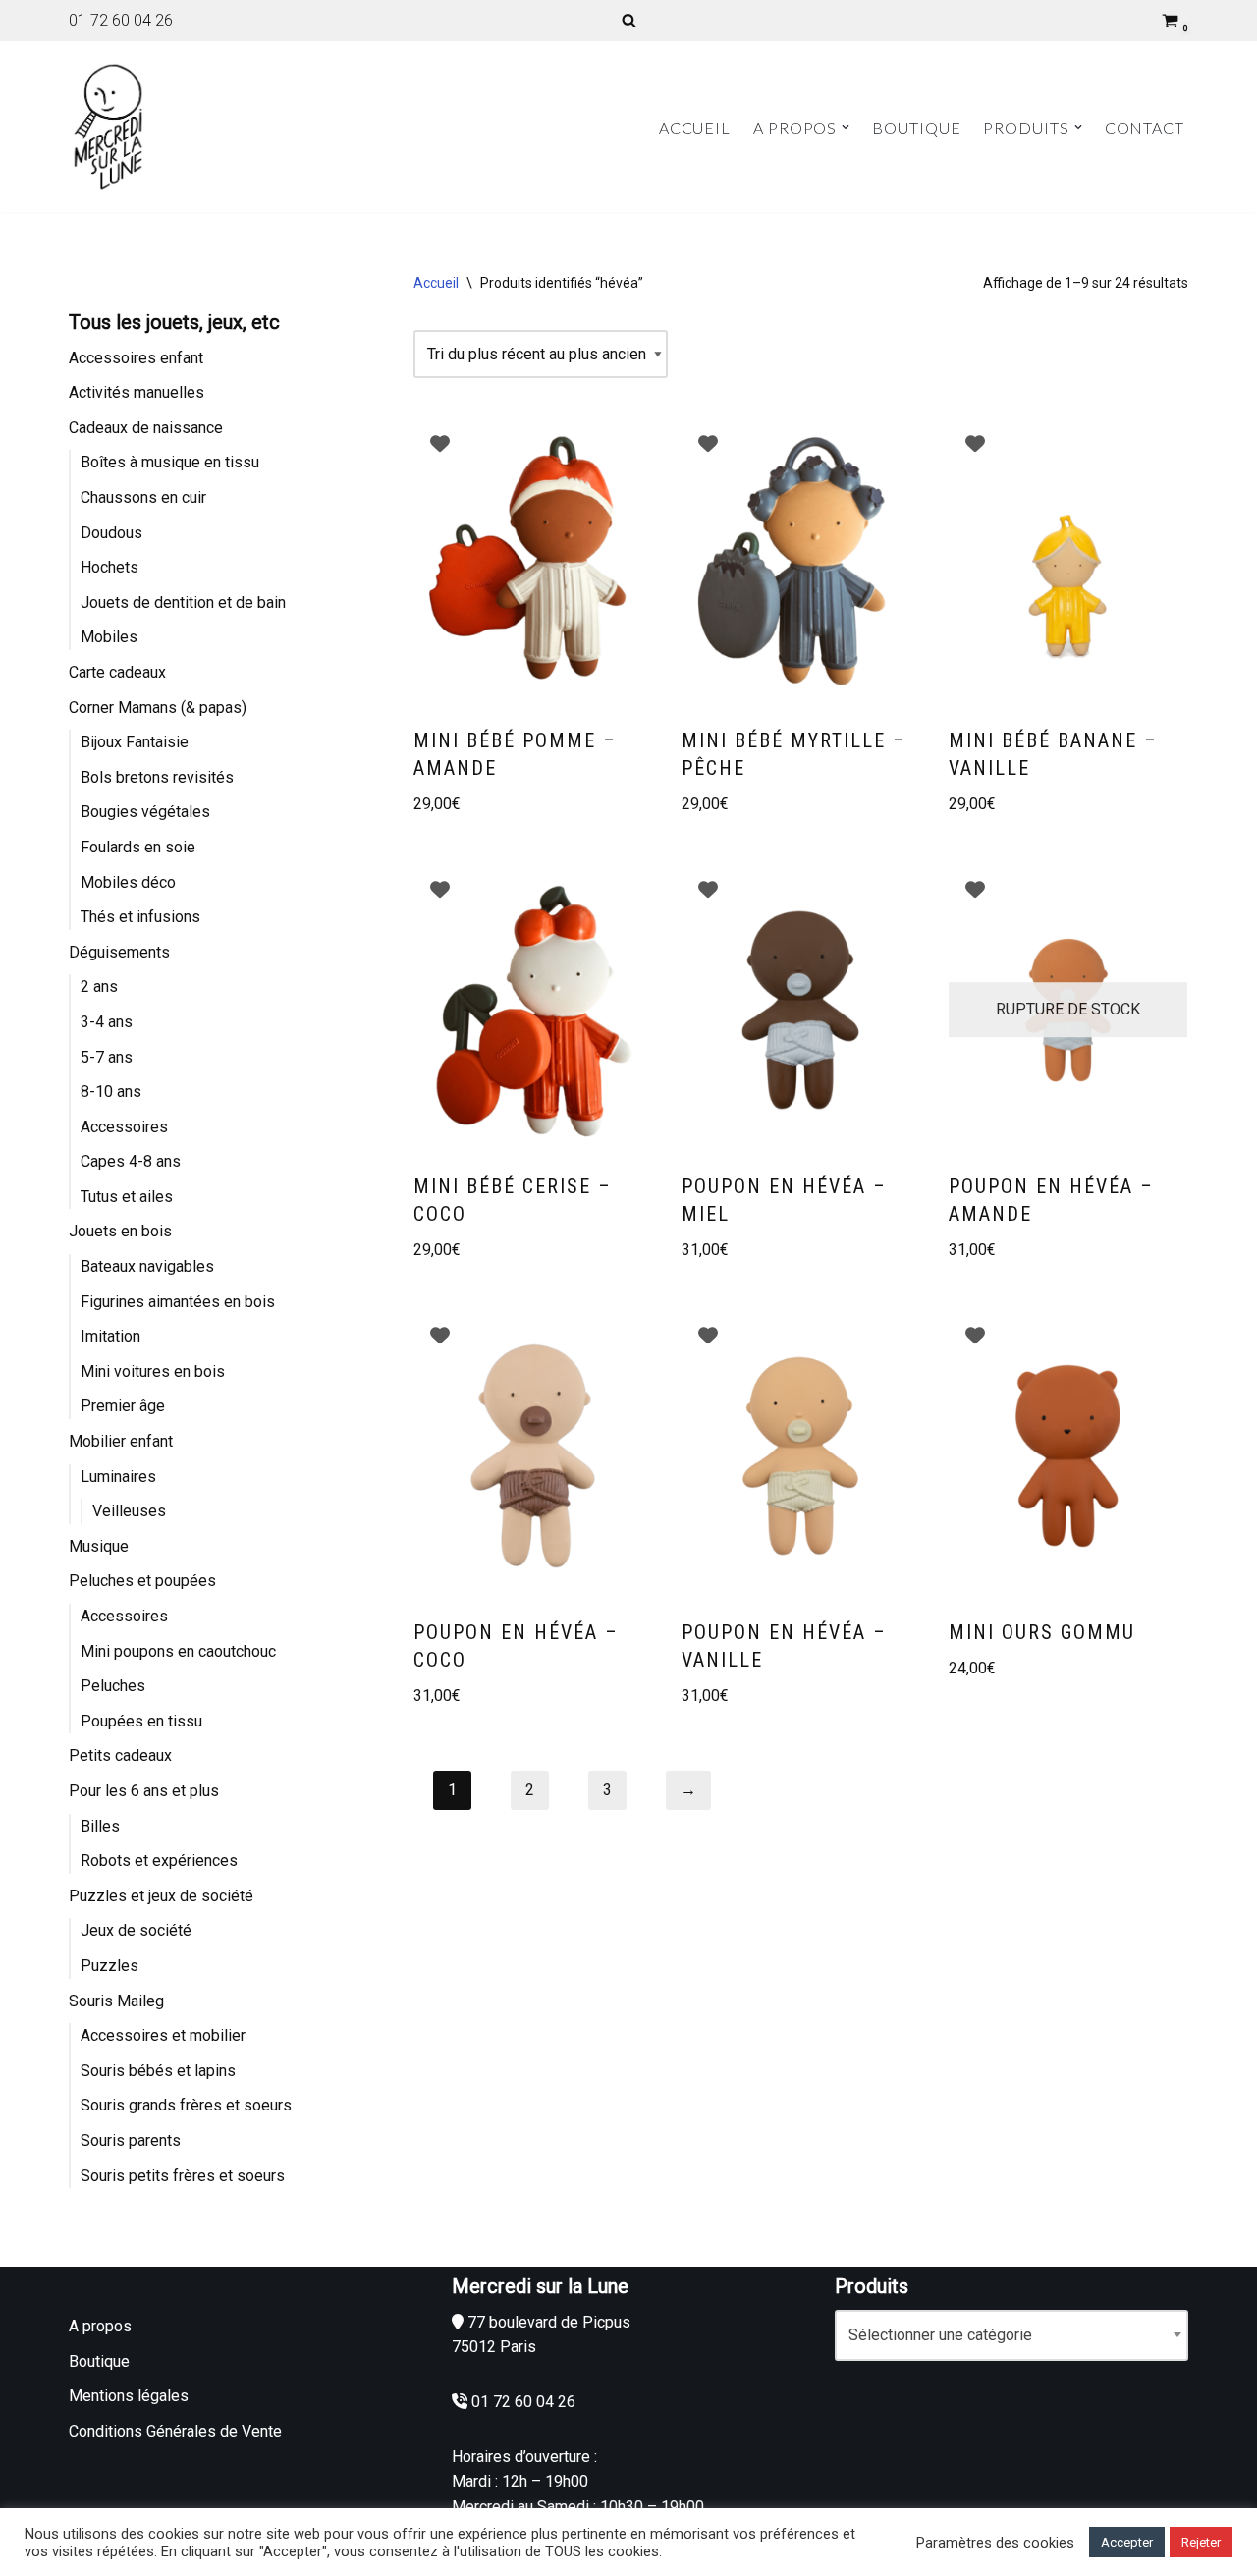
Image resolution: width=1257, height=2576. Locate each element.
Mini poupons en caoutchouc (178, 1651)
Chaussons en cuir (143, 497)
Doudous (111, 533)
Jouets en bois (120, 1231)
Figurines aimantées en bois (178, 1302)
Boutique (916, 127)
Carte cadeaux (117, 672)
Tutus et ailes (127, 1197)
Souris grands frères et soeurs (186, 2105)
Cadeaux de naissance (146, 428)
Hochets (109, 567)
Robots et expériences (159, 1861)
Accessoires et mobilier (163, 2035)
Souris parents (131, 2140)
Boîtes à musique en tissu (170, 462)
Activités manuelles (137, 392)
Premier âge (123, 1406)
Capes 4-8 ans (131, 1161)
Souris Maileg (116, 2001)
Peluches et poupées (142, 1581)
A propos (100, 2326)
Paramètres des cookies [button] (995, 2543)
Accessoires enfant (136, 358)
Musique (99, 1546)
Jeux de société (136, 1930)
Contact (1145, 127)
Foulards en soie (138, 847)
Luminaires (118, 1477)
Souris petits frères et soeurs (183, 2176)
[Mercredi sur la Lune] (108, 127)
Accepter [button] (1127, 2542)
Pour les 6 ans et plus (144, 1791)
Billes (100, 1826)
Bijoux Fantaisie (135, 742)
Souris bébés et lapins (158, 2071)
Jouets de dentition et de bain (183, 603)
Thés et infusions (140, 917)
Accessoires (124, 1127)
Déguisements (119, 952)
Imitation (110, 1336)
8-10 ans (111, 1092)
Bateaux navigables (147, 1266)
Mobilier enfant (121, 1441)
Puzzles (109, 1966)
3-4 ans (107, 1022)
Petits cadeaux (120, 1755)
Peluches (113, 1686)
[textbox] (1011, 2335)
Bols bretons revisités (157, 777)
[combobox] (1011, 2335)
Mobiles (109, 637)
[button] (846, 127)
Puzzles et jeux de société (161, 1896)
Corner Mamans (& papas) (158, 708)
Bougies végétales (145, 812)
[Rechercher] (629, 20)
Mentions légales (129, 2396)
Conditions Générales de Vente (175, 2431)
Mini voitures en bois (153, 1371)
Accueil (695, 127)
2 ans (99, 987)
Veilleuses (129, 1511)
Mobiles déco (128, 882)
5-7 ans (107, 1057)
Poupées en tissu (141, 1721)
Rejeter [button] (1201, 2542)
